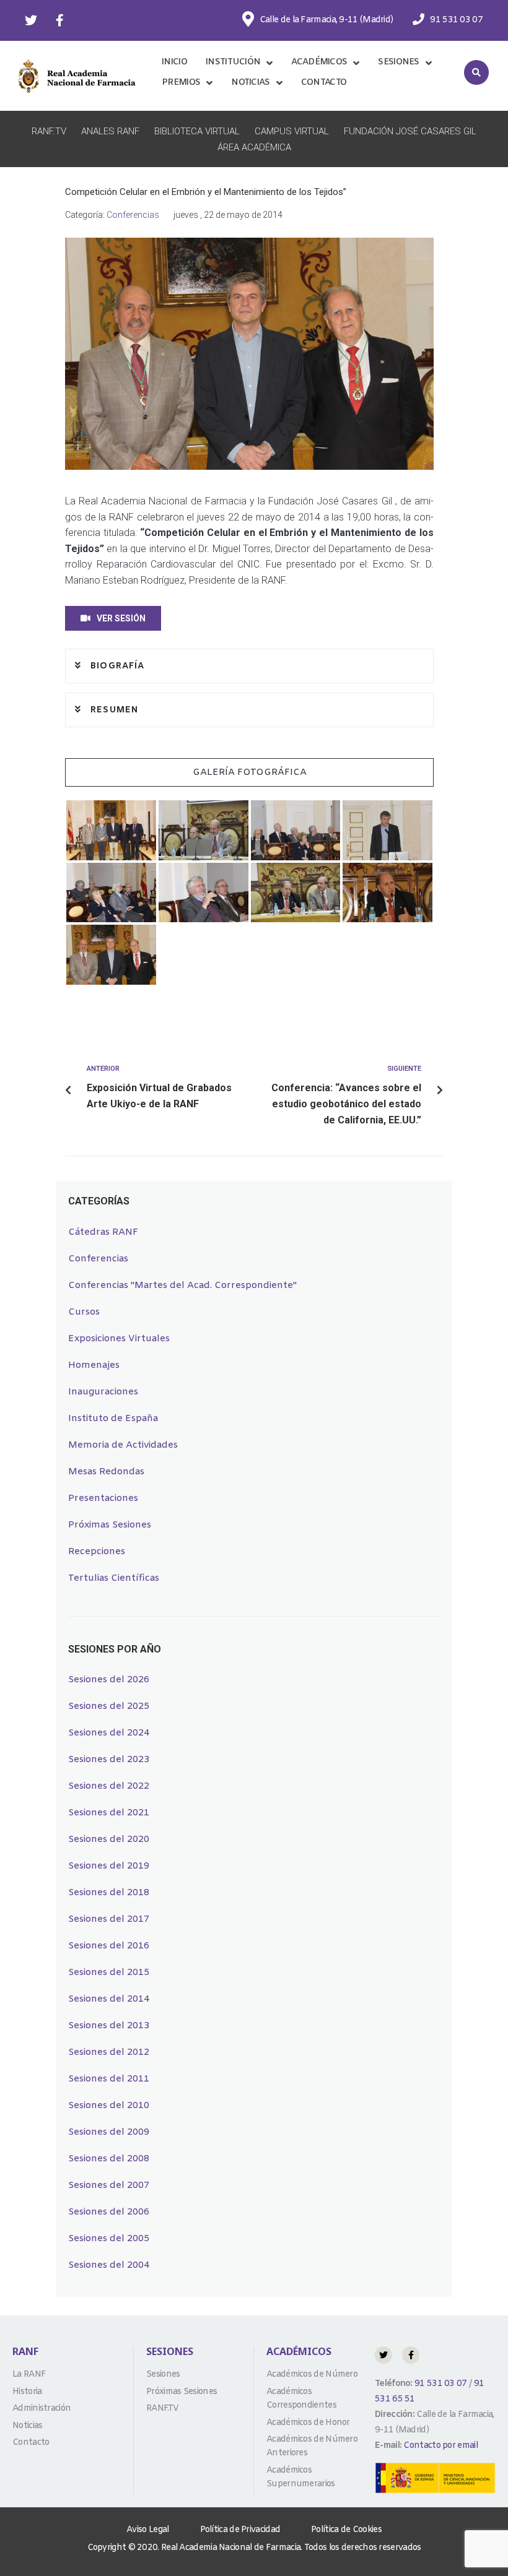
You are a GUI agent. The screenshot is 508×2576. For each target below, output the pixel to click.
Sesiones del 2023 (109, 1760)
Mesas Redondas (106, 1472)
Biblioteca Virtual (197, 131)
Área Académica (254, 147)
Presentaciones (103, 1498)
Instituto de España (113, 1419)
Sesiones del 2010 (109, 2106)
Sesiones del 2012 (109, 2052)
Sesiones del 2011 (109, 2079)
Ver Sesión (121, 618)
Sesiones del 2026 (109, 1680)
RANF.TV (49, 131)
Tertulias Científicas (114, 1578)
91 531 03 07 (440, 2384)
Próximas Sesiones (110, 1525)
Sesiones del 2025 (109, 1706)
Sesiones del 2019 (109, 1866)
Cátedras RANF (103, 1232)
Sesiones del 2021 (109, 1813)
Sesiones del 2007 (109, 2185)
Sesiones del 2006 (109, 2212)
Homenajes (94, 1365)
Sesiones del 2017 (109, 1919)
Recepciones (97, 1552)
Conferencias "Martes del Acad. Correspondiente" (182, 1286)
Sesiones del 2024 (109, 1733)
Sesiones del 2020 (109, 1839)
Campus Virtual (292, 131)
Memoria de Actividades (123, 1445)
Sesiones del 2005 (109, 2239)
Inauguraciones (103, 1392)
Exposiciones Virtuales (119, 1339)
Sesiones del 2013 (109, 2026)
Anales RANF (110, 131)
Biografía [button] (116, 666)
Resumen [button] (113, 710)
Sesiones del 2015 (109, 1973)
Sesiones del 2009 (109, 2132)
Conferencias (133, 215)
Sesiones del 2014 (109, 1999)
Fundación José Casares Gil (410, 131)
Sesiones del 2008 (109, 2159)
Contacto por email (440, 2446)
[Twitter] (31, 20)
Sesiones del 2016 (109, 1946)
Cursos (84, 1312)
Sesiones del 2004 (109, 2265)
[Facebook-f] (59, 20)
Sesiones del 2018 (109, 1893)
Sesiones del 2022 (109, 1786)
